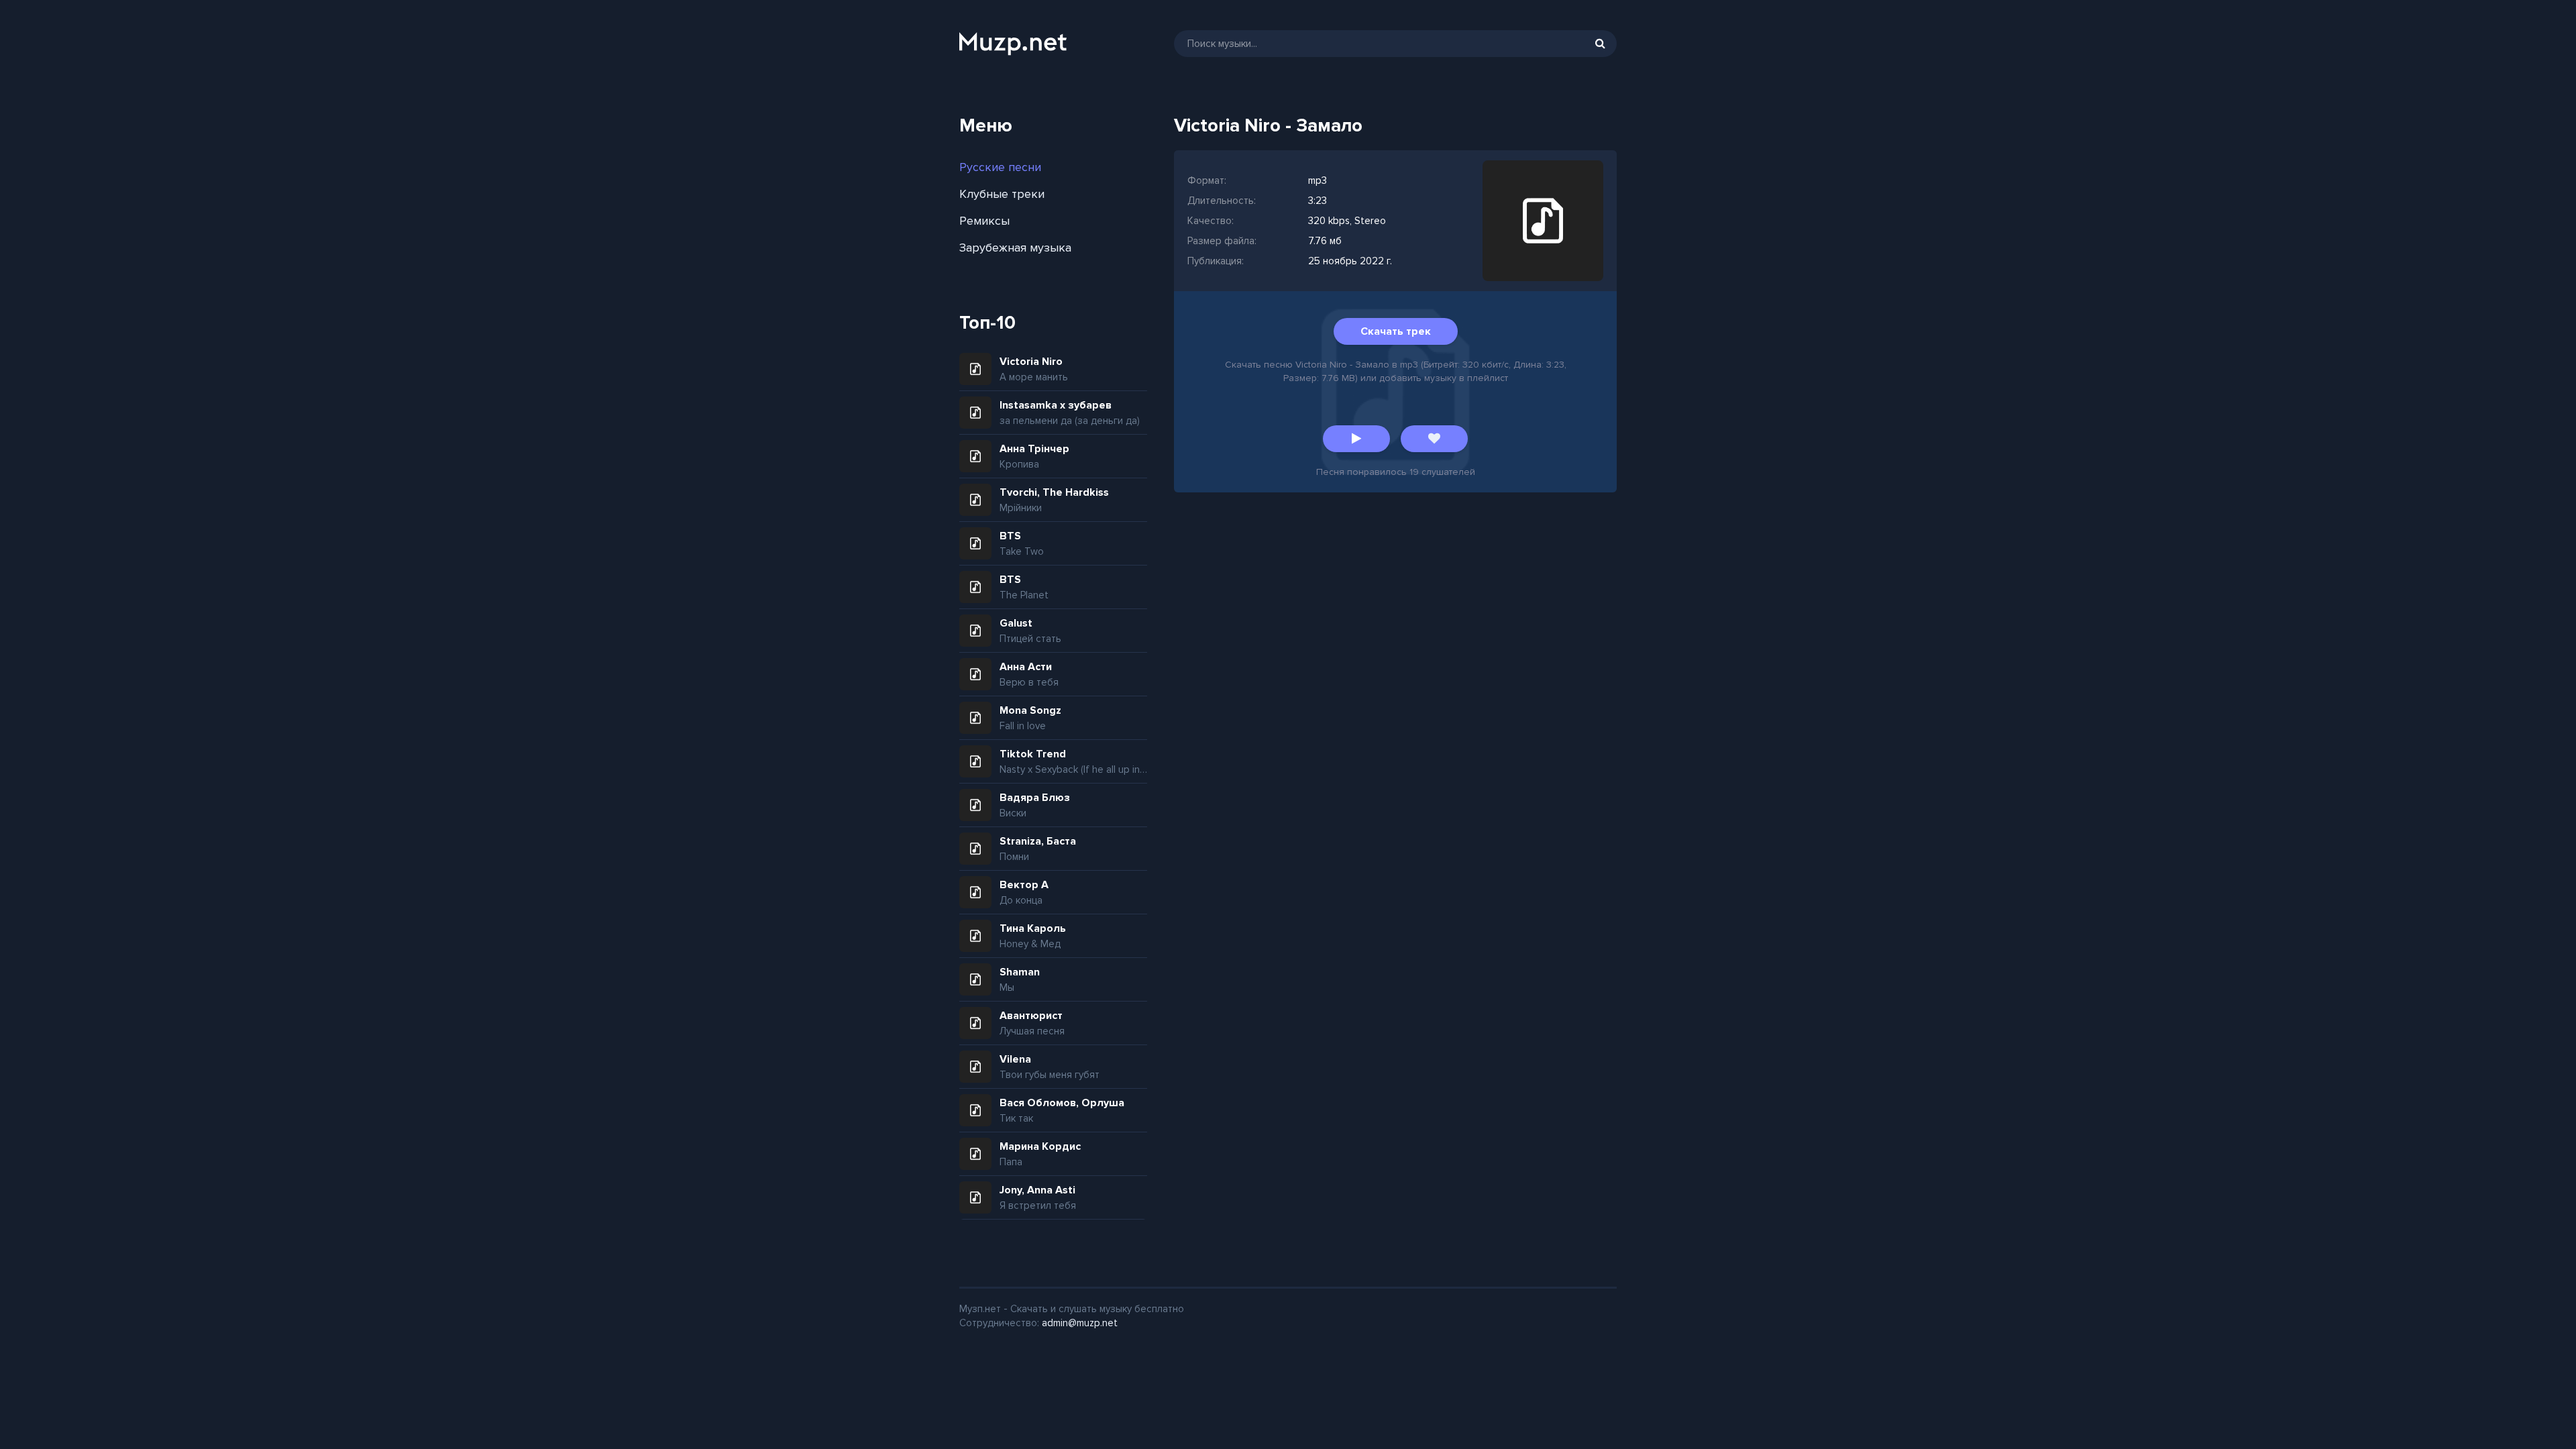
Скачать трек (1396, 331)
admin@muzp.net (1080, 1323)
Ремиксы (984, 221)
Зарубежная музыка (1015, 248)
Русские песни (1000, 167)
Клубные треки (1002, 194)
